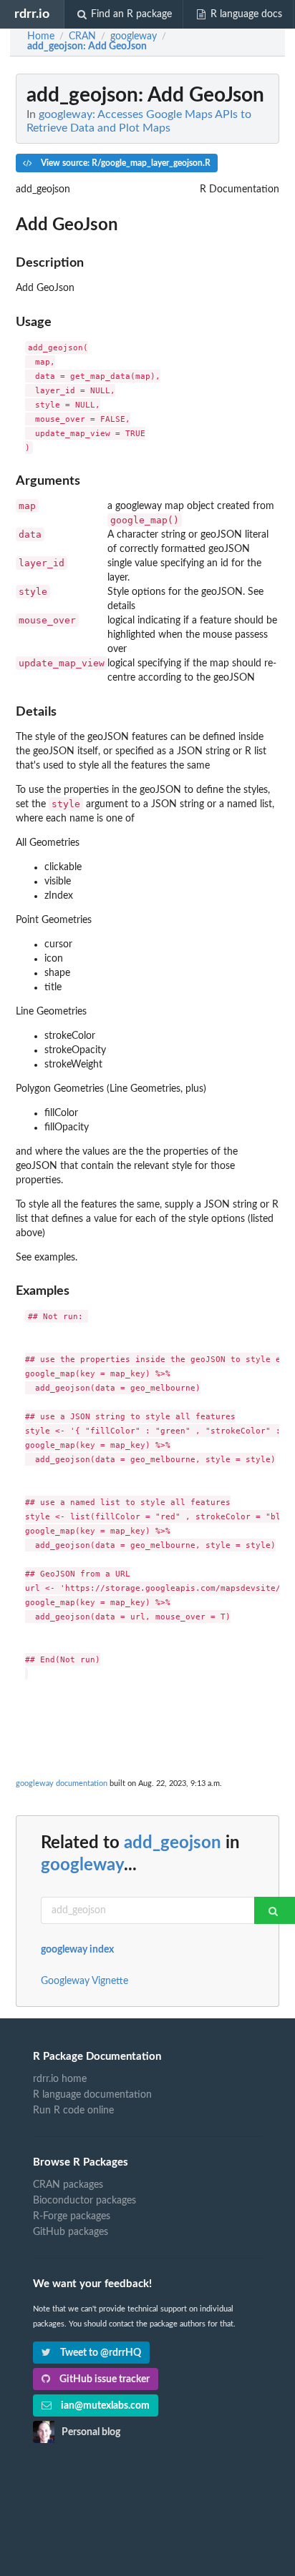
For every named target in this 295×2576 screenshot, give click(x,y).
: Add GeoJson (87, 46)
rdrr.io (32, 14)
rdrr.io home (60, 2079)
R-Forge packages (72, 2216)
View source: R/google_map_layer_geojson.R (125, 163)
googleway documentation (62, 1783)
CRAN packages (68, 2185)
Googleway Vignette (84, 1981)
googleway (82, 1865)
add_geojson (173, 1843)
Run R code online (73, 2111)
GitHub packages (71, 2232)
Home (41, 36)
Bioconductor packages (84, 2201)
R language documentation (92, 2095)
